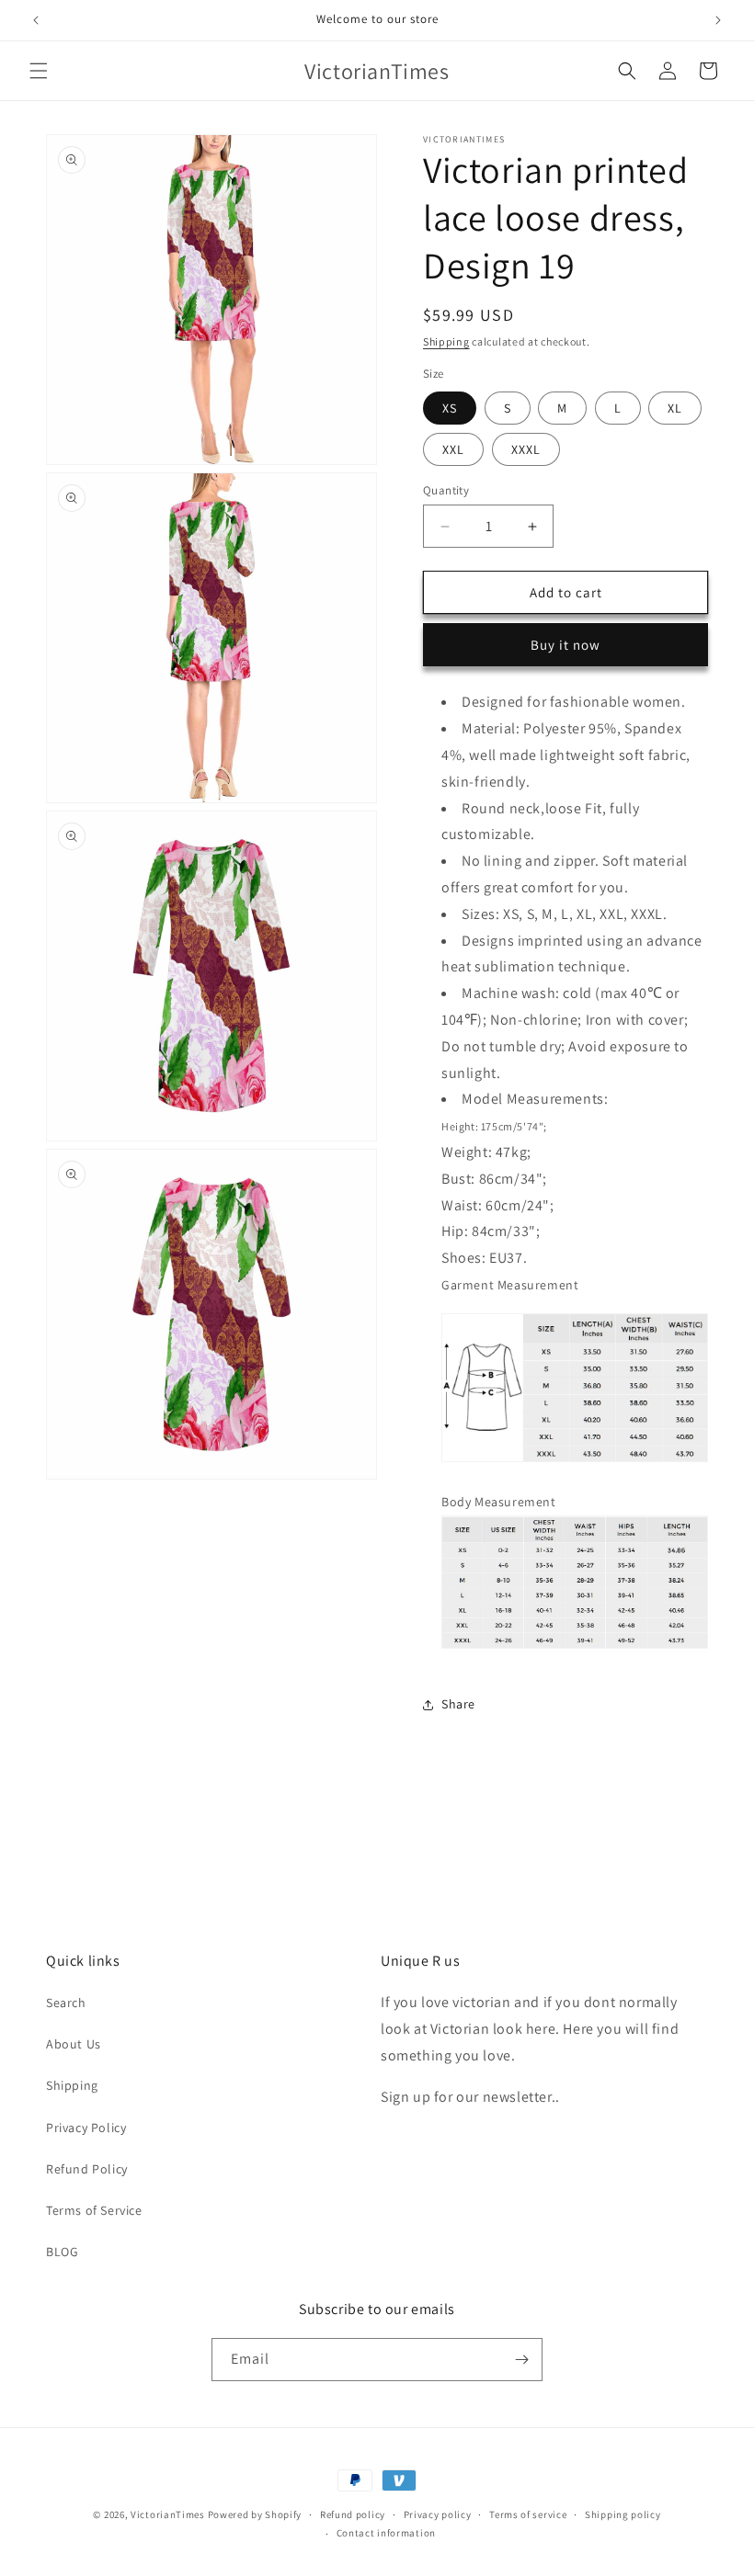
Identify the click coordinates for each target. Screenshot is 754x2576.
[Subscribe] (521, 2360)
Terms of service (528, 2514)
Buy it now (565, 645)
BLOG (62, 2252)
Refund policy (353, 2514)
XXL (453, 449)
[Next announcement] (718, 20)
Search (66, 2003)
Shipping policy (623, 2514)
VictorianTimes (168, 2514)
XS (450, 408)
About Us (74, 2044)
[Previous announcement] (36, 20)
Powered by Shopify (255, 2514)
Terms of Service (94, 2210)
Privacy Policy (86, 2128)
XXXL (526, 449)
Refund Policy (87, 2169)
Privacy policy (438, 2514)
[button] (39, 71)
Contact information (386, 2533)
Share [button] (458, 1704)
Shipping (446, 341)
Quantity (446, 490)
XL (675, 408)
